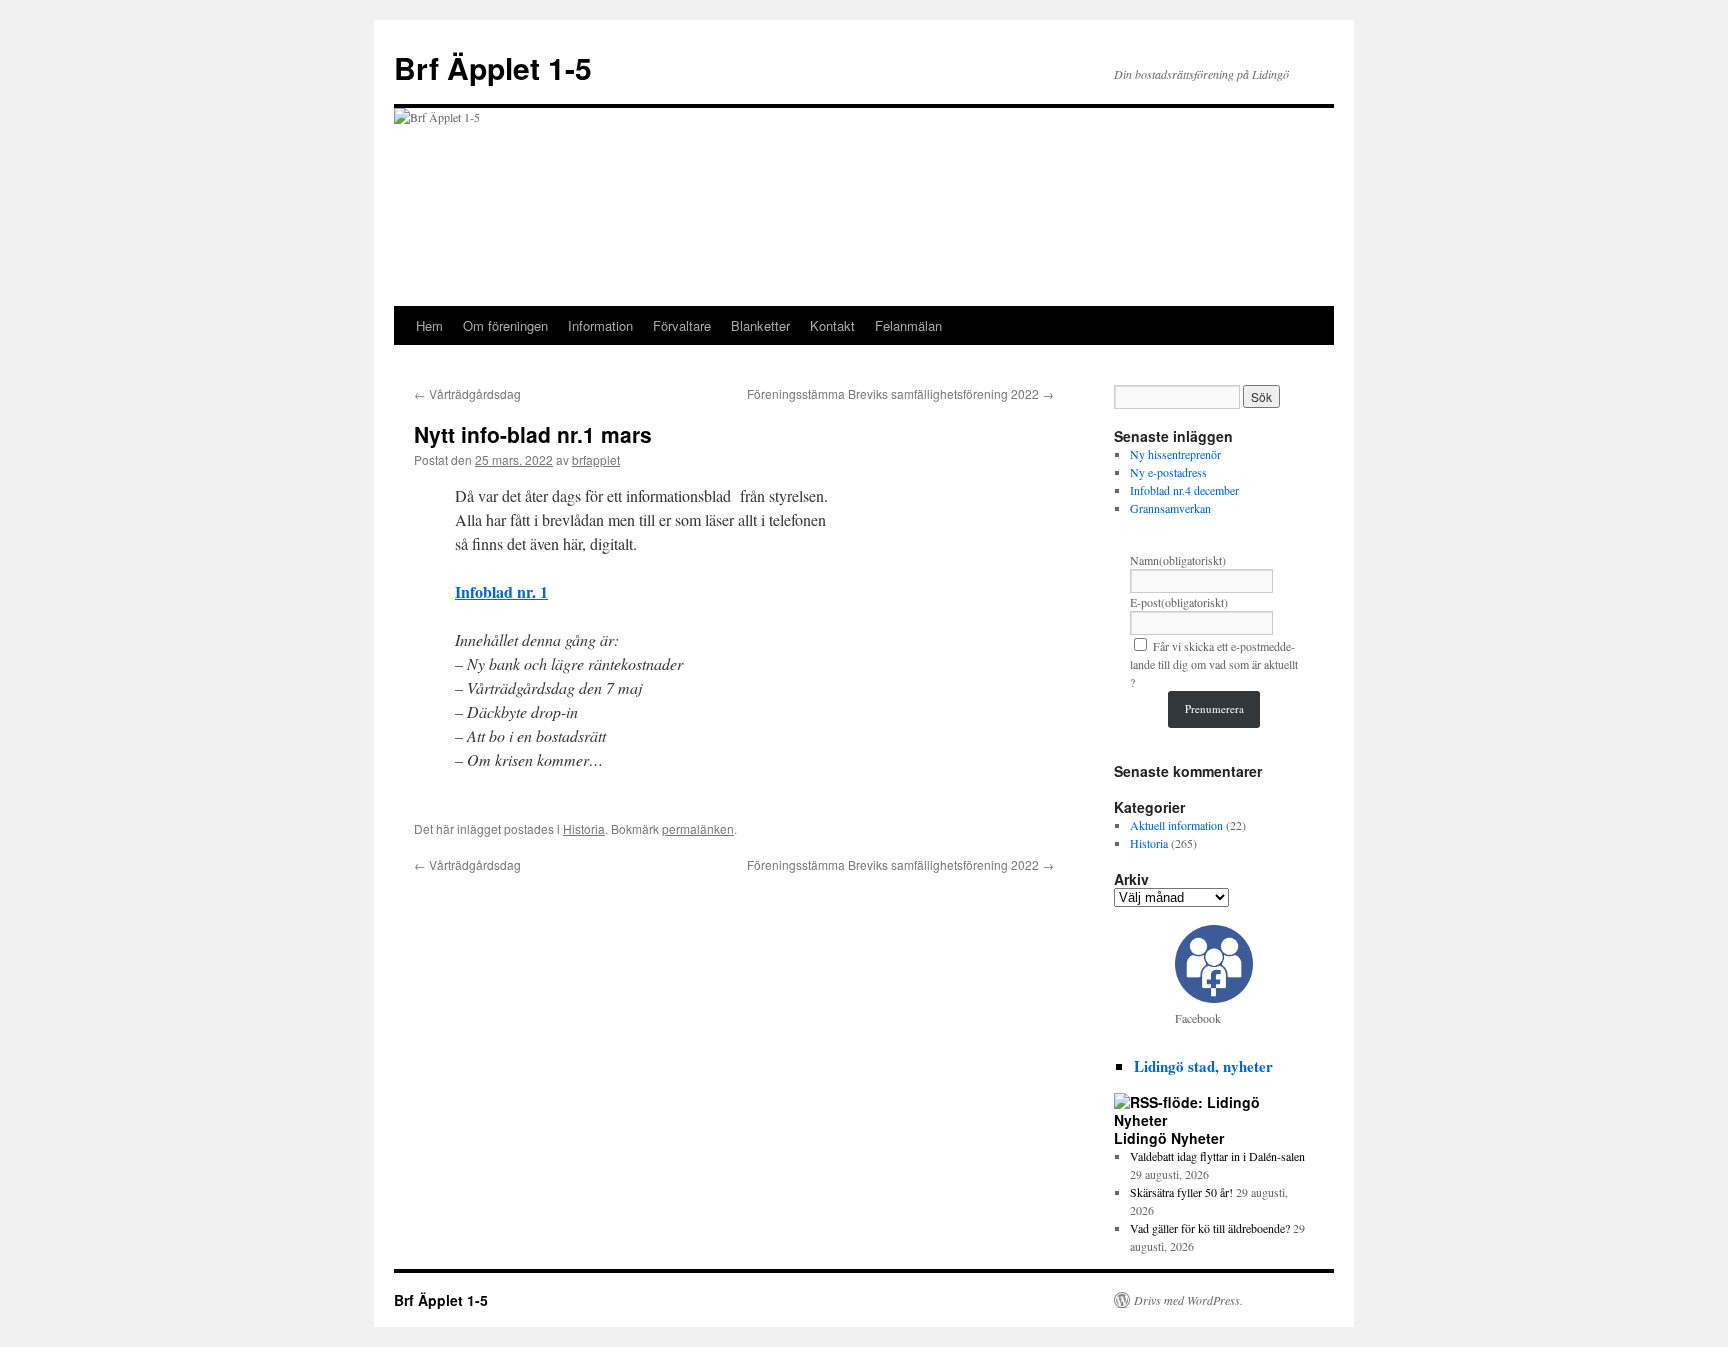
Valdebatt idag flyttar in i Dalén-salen (1217, 1156)
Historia (584, 828)
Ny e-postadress (1168, 472)
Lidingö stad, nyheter (1203, 1066)
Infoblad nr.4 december (1184, 490)
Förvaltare (682, 325)
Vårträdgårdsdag (467, 393)
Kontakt (832, 325)
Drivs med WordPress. (1188, 1300)
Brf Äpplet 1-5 (493, 67)
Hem (429, 325)
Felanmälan (908, 325)
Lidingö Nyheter (1169, 1138)
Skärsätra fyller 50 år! (1181, 1192)
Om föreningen (505, 325)
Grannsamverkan (1170, 508)
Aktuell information (1176, 825)
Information (600, 325)
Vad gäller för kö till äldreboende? (1210, 1228)
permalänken (698, 828)
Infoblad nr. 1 (501, 591)
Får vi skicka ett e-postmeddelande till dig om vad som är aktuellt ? (1214, 664)
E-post (1179, 602)
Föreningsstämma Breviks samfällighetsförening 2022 (900, 393)
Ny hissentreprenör (1175, 454)
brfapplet (596, 459)
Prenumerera (1214, 708)
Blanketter (760, 325)
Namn (1178, 560)
